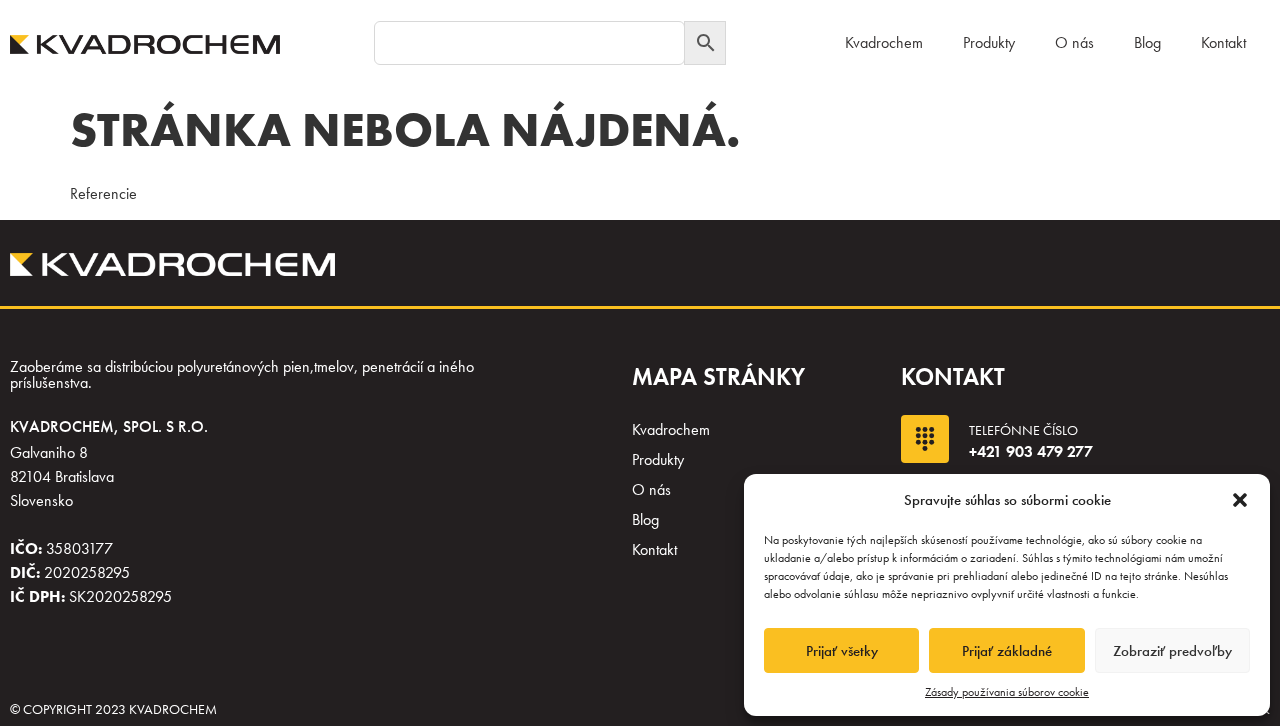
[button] (1240, 500)
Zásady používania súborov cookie (1007, 692)
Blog (1147, 42)
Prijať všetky (842, 651)
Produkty (989, 42)
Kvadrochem (884, 42)
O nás (1074, 42)
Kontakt (1223, 42)
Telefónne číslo (1023, 430)
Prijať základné (1007, 651)
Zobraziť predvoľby (1172, 651)
